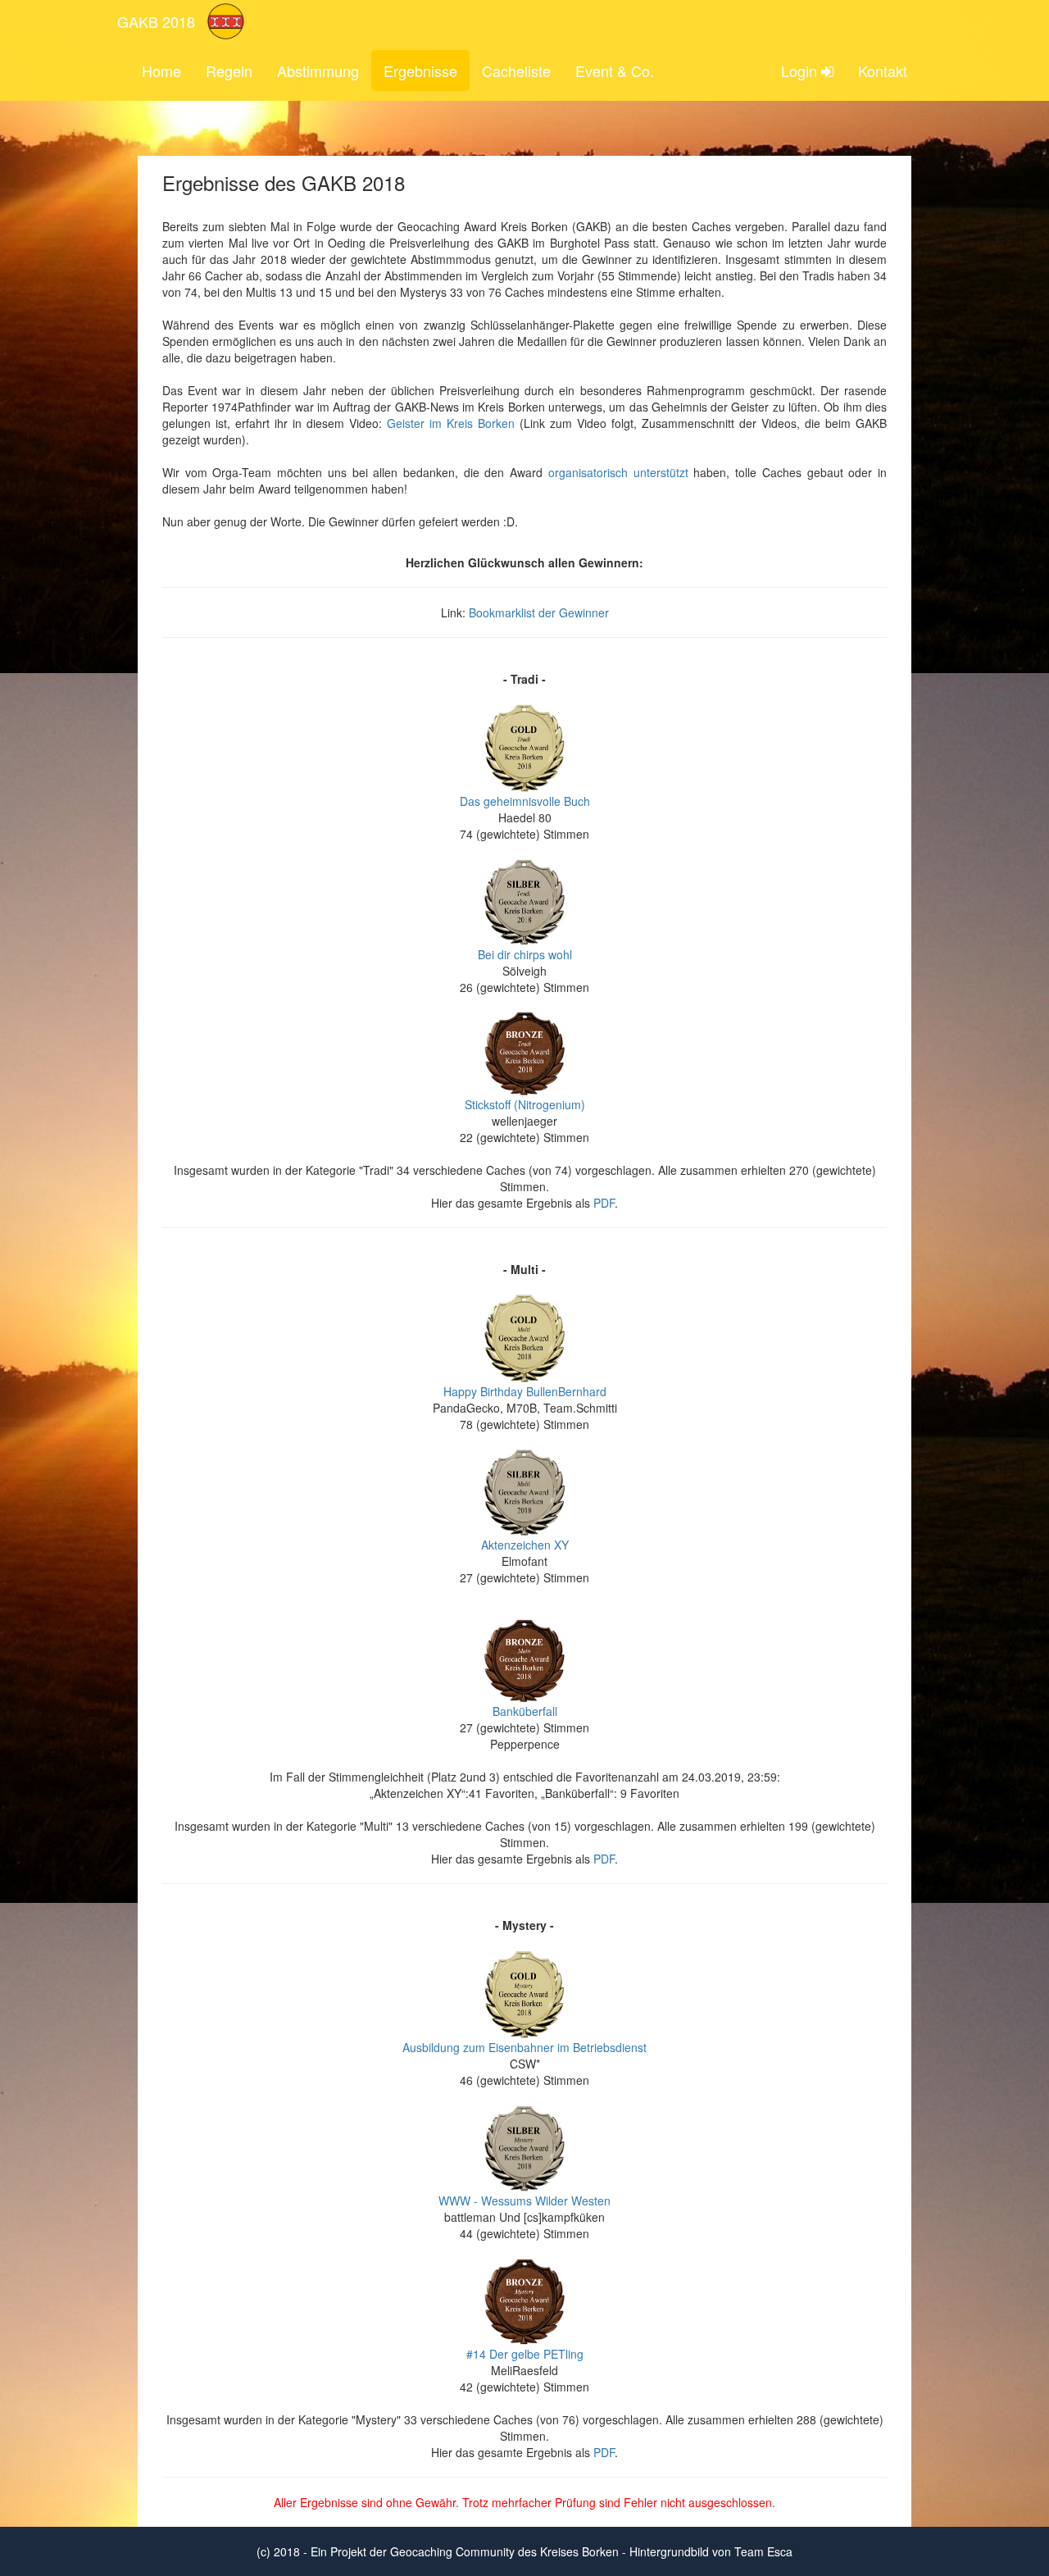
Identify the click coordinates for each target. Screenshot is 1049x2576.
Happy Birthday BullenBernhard (525, 1391)
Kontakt (883, 71)
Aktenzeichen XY (525, 1545)
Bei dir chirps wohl (525, 954)
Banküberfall (525, 1711)
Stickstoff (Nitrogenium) (525, 1104)
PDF (604, 1203)
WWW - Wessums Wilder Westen (524, 2201)
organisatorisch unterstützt (618, 472)
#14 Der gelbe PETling (525, 2354)
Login (801, 71)
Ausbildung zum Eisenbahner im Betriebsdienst (524, 2047)
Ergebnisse (420, 71)
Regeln (229, 71)
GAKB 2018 (156, 21)
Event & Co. (615, 71)
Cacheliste (516, 71)
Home (161, 71)
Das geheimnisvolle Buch (525, 801)
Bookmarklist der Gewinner (539, 612)
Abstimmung (318, 71)
